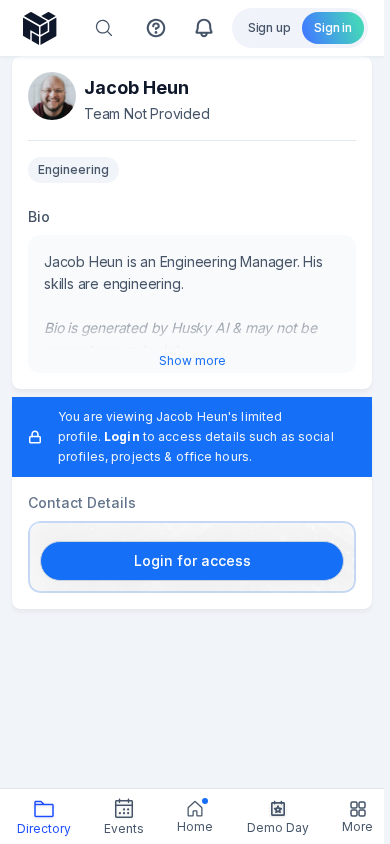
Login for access (192, 560)
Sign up (269, 27)
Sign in (333, 27)
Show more (192, 360)
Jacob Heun (136, 87)
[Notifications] (204, 28)
